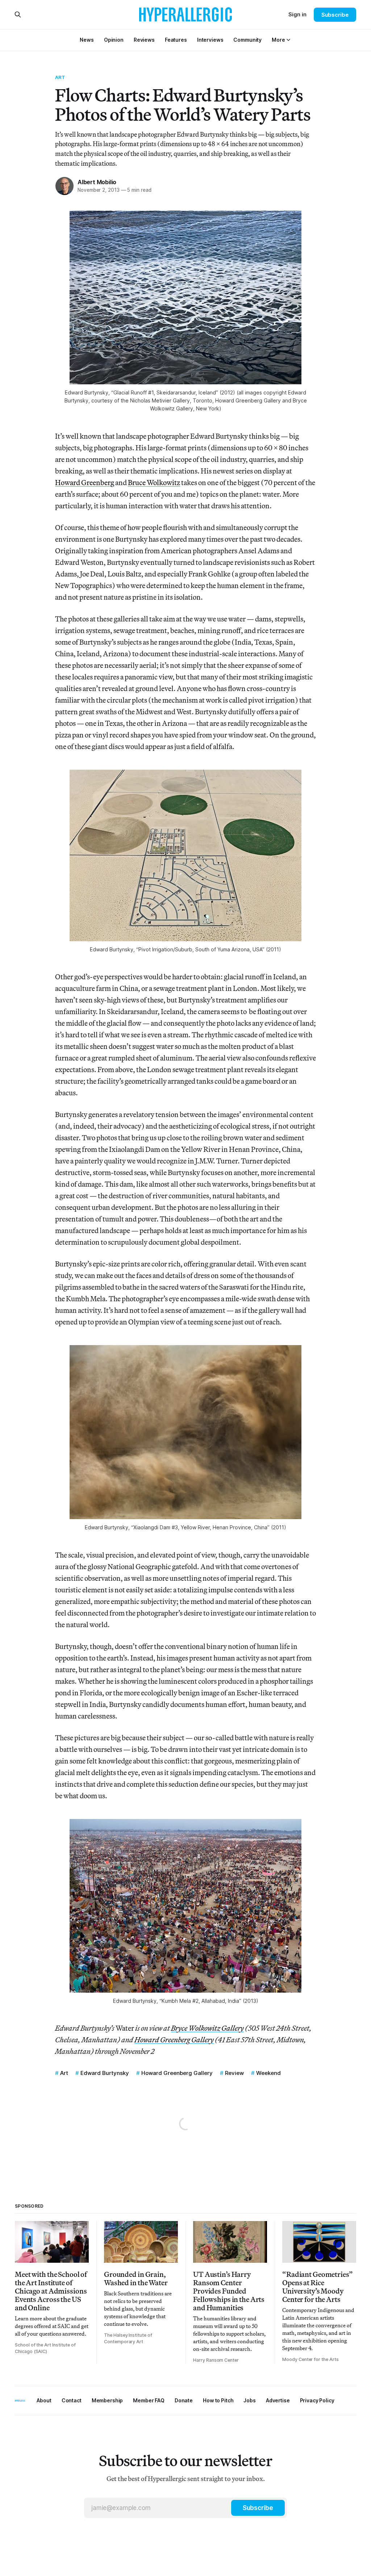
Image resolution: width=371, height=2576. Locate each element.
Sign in (297, 14)
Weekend (268, 2073)
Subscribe (335, 15)
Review (234, 2073)
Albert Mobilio (97, 182)
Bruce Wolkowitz (154, 482)
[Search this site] (18, 15)
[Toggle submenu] (288, 40)
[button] (278, 40)
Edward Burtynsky (105, 2073)
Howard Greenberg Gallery (177, 2073)
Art (60, 77)
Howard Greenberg (85, 482)
